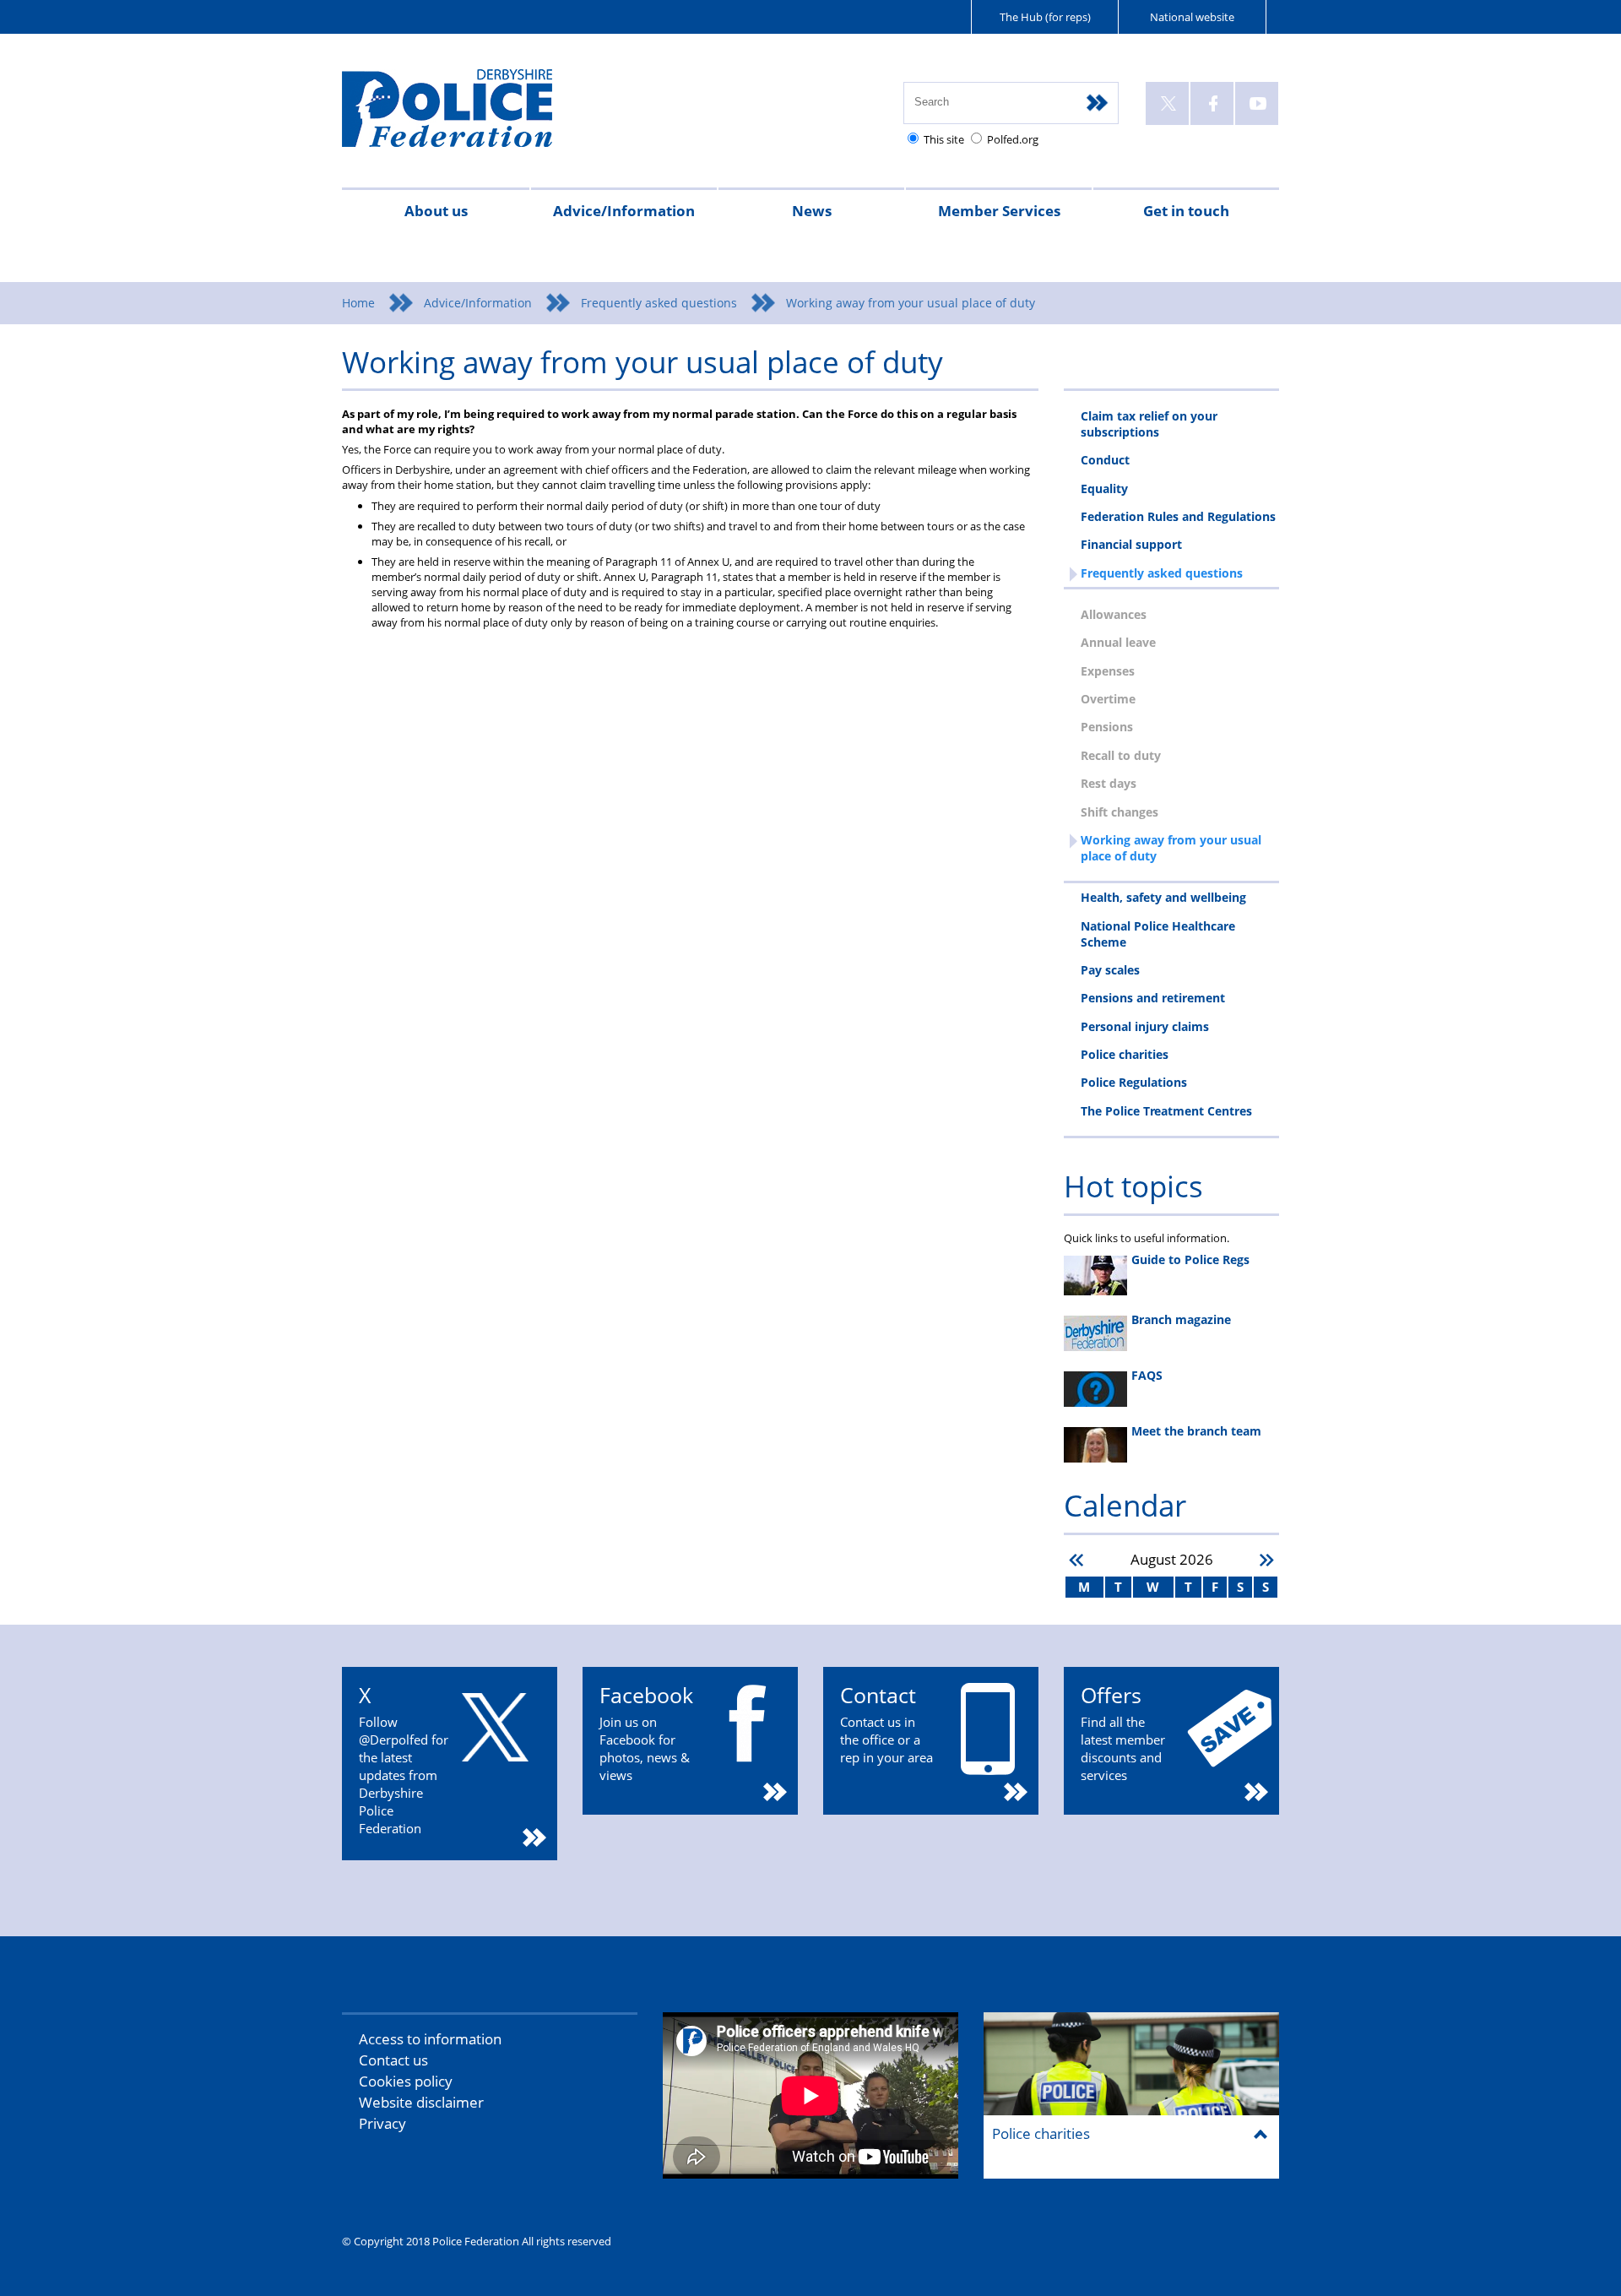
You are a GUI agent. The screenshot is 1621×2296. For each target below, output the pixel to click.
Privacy (382, 2123)
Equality (1104, 489)
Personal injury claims (1145, 1026)
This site (944, 139)
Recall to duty (1121, 755)
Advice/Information (624, 211)
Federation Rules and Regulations (1178, 516)
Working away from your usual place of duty (1171, 848)
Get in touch (1186, 211)
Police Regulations (1134, 1082)
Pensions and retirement (1153, 998)
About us (436, 211)
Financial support (1131, 544)
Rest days (1109, 783)
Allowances (1114, 614)
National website (1192, 17)
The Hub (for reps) (1045, 17)
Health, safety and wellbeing (1163, 897)
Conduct (1105, 460)
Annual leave (1118, 642)
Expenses (1108, 671)
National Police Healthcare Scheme (1158, 934)
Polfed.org (1013, 139)
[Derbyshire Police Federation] (471, 116)
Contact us (393, 2060)
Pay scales (1110, 970)
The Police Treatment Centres (1166, 1111)
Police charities (1125, 1054)
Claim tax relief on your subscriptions (1149, 424)
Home (358, 303)
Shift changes (1120, 812)
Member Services (999, 211)
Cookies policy (406, 2081)
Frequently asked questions (659, 303)
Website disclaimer (421, 2102)
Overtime (1108, 699)
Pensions (1107, 727)
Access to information (430, 2039)
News (812, 211)
